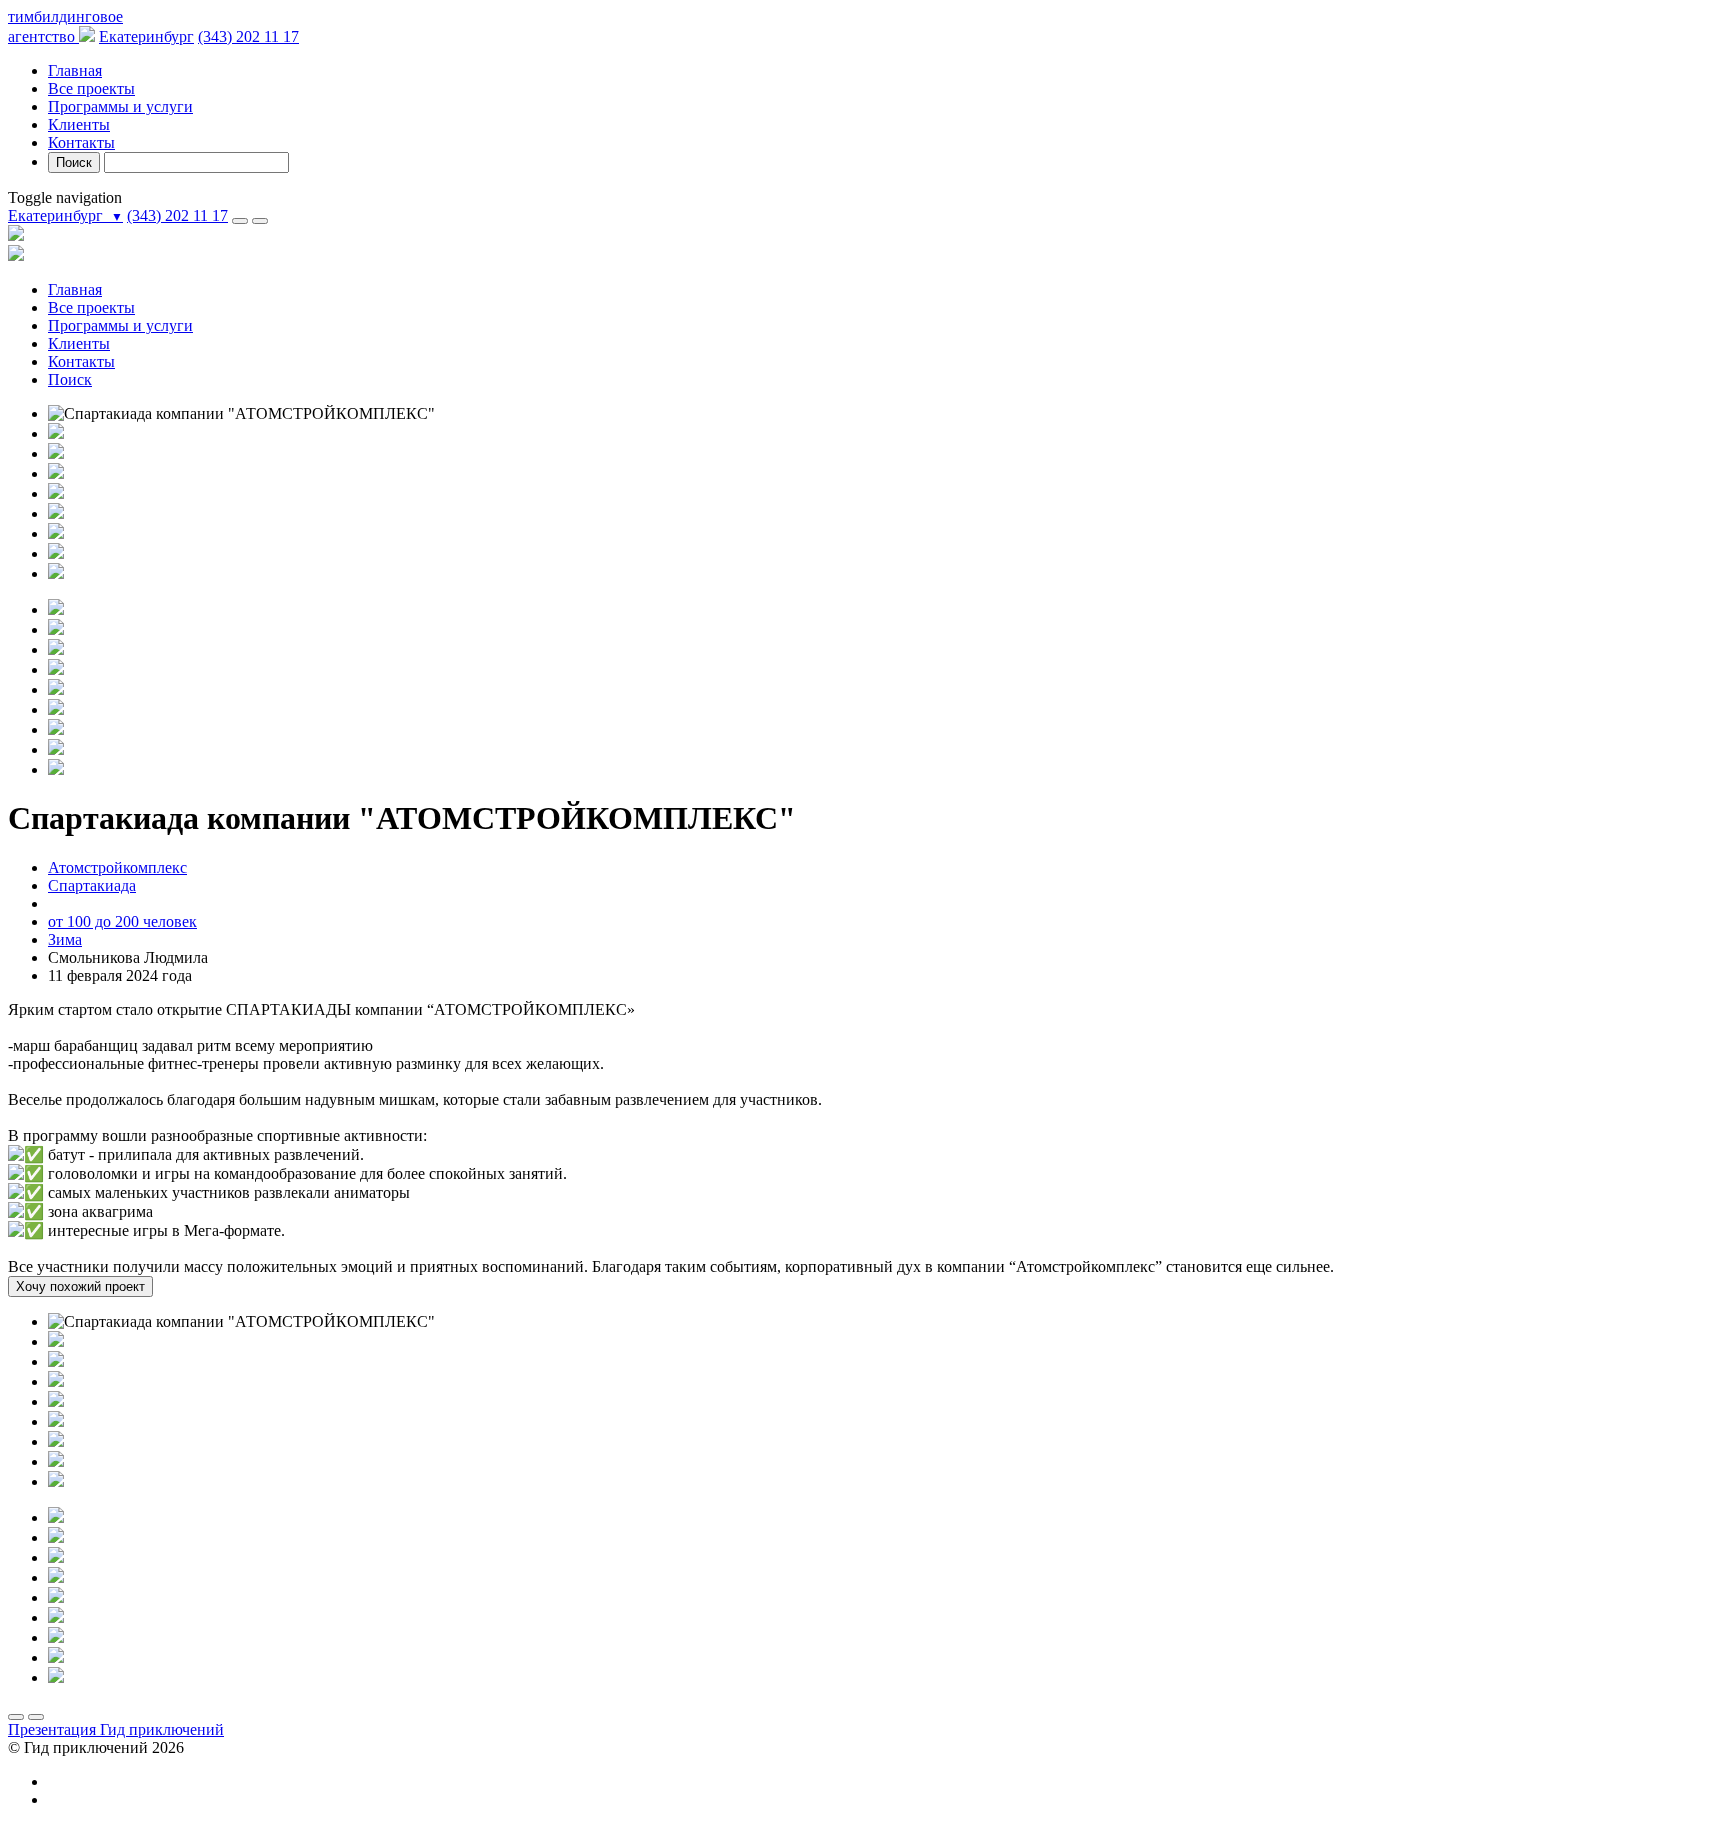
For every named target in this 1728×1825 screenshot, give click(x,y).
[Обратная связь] (260, 221)
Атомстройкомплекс (117, 867)
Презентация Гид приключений (116, 1729)
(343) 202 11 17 (248, 36)
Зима (65, 939)
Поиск (74, 162)
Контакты (81, 142)
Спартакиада (92, 885)
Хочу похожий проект (80, 1286)
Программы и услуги (120, 106)
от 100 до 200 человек (122, 921)
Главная (75, 70)
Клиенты (79, 124)
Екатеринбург (146, 36)
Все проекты (91, 88)
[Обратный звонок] (240, 221)
